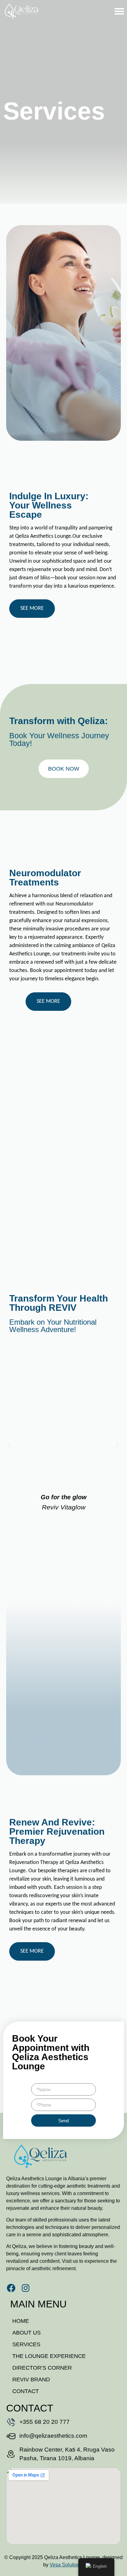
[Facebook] (11, 2288)
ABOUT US (27, 2333)
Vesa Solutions (66, 2565)
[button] (119, 11)
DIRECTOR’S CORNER (42, 2368)
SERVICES (26, 2344)
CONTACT (26, 2391)
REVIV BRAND (31, 2380)
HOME (21, 2321)
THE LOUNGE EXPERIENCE (49, 2356)
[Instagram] (26, 2288)
